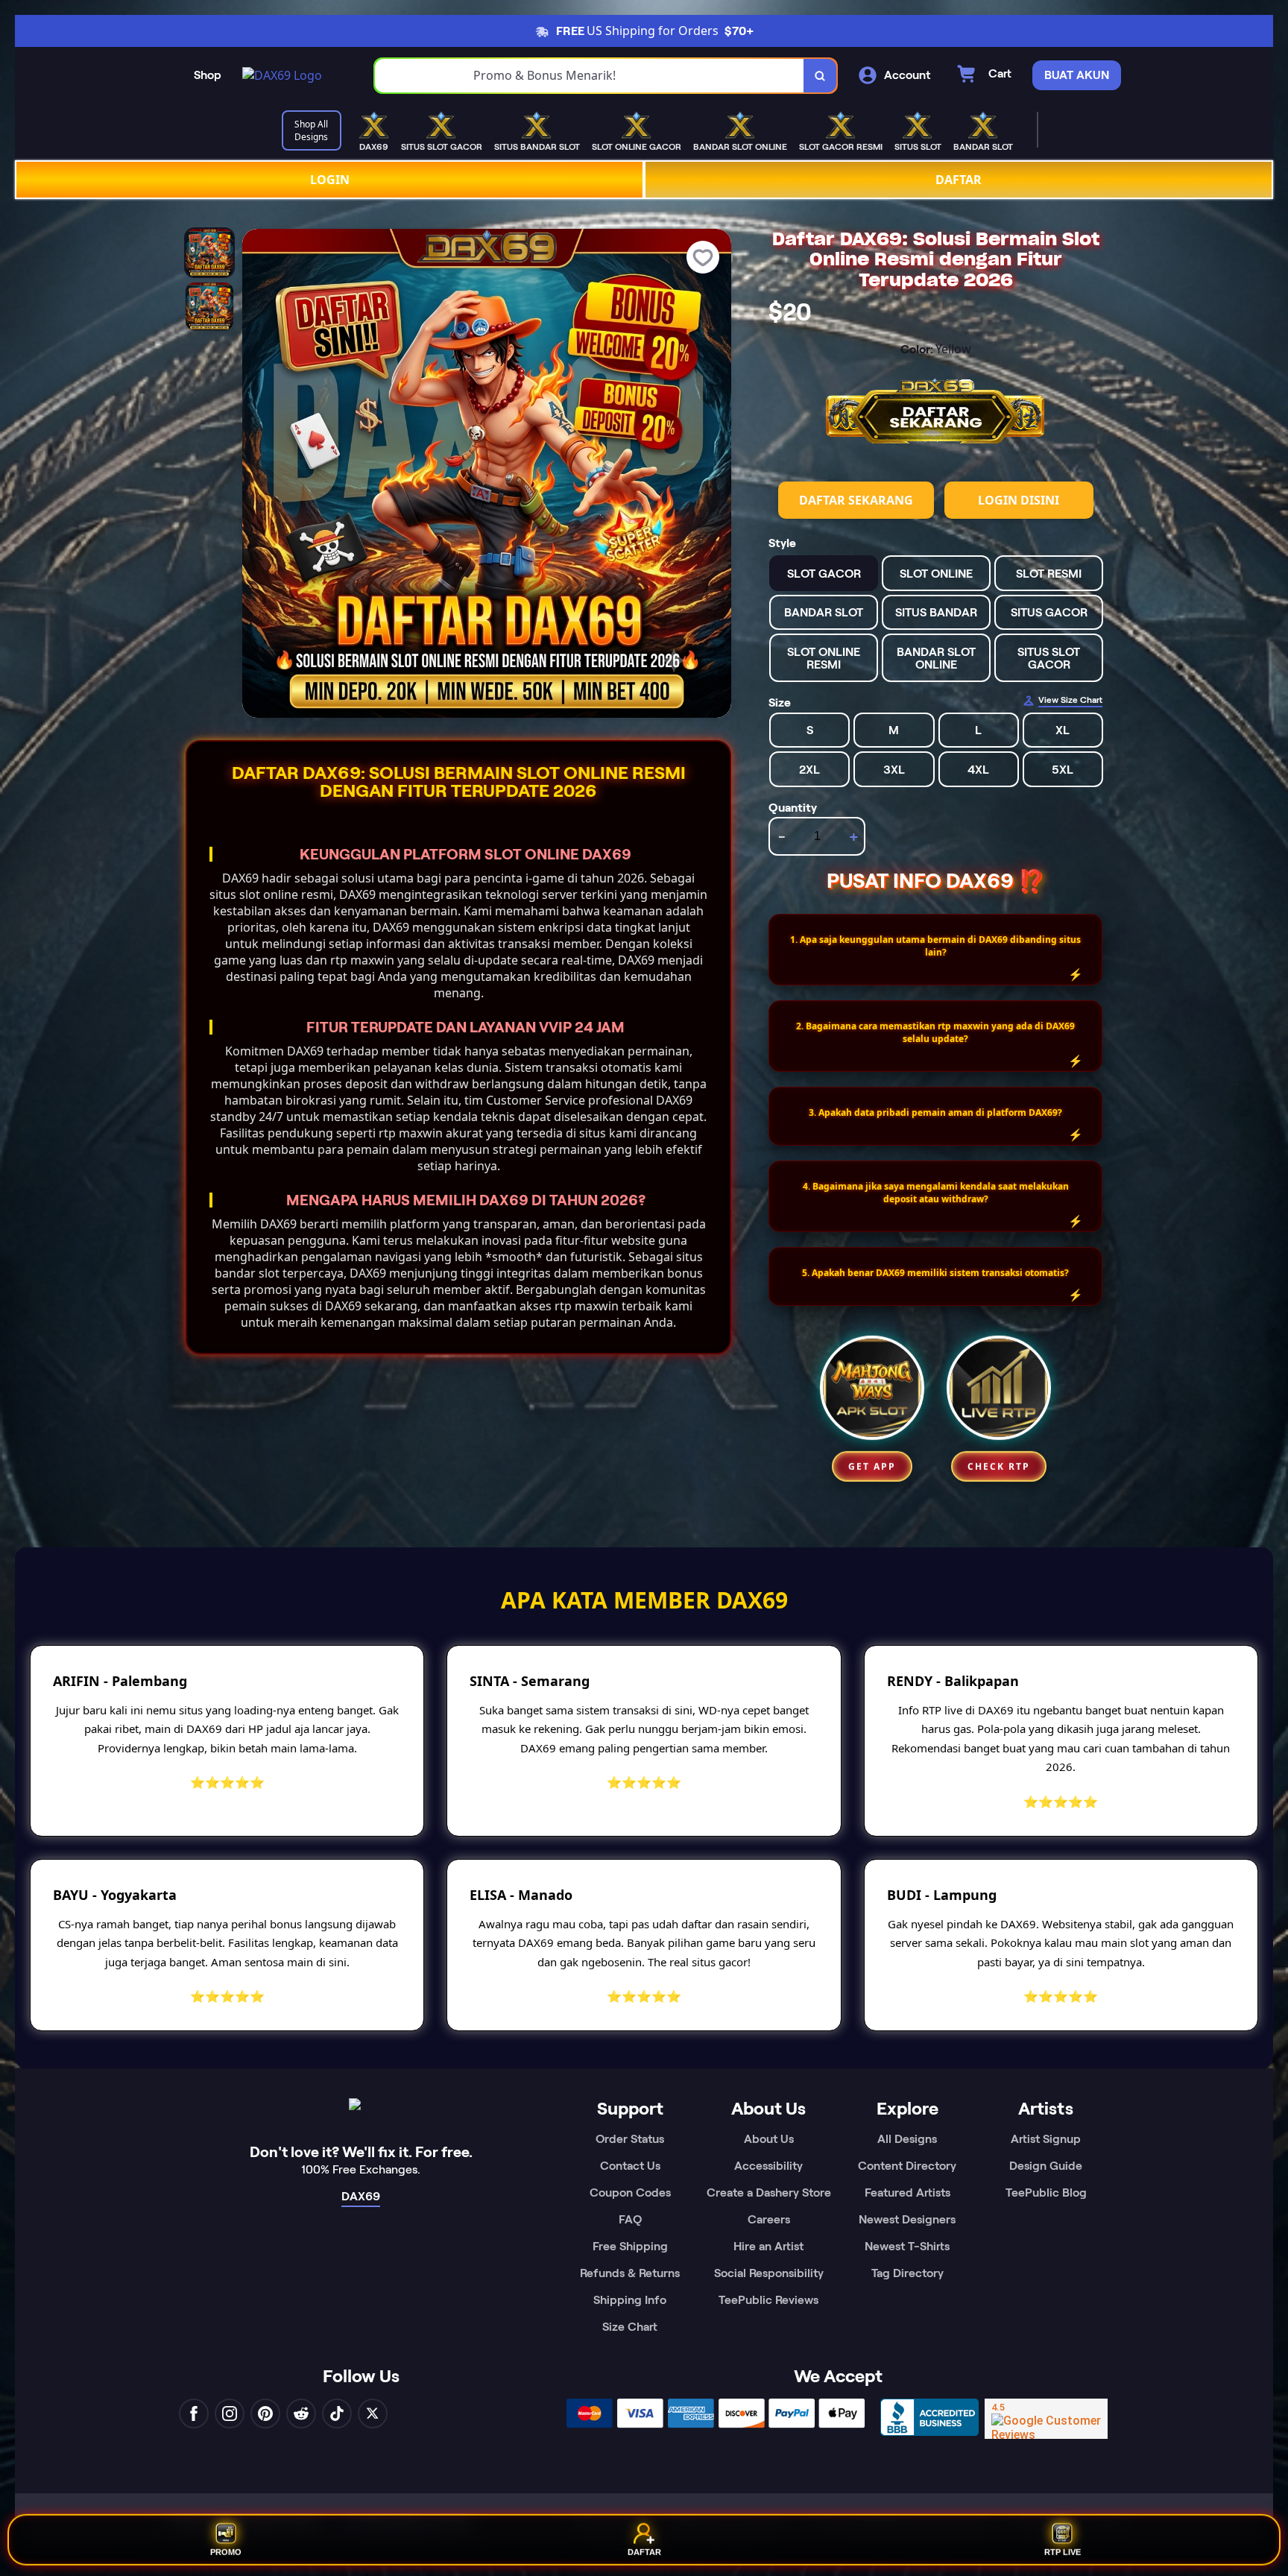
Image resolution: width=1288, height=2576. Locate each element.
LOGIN (330, 180)
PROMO (226, 2554)
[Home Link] (282, 75)
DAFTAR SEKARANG (856, 500)
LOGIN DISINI (1019, 500)
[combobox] (590, 76)
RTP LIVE (1063, 2554)
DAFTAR (959, 180)
